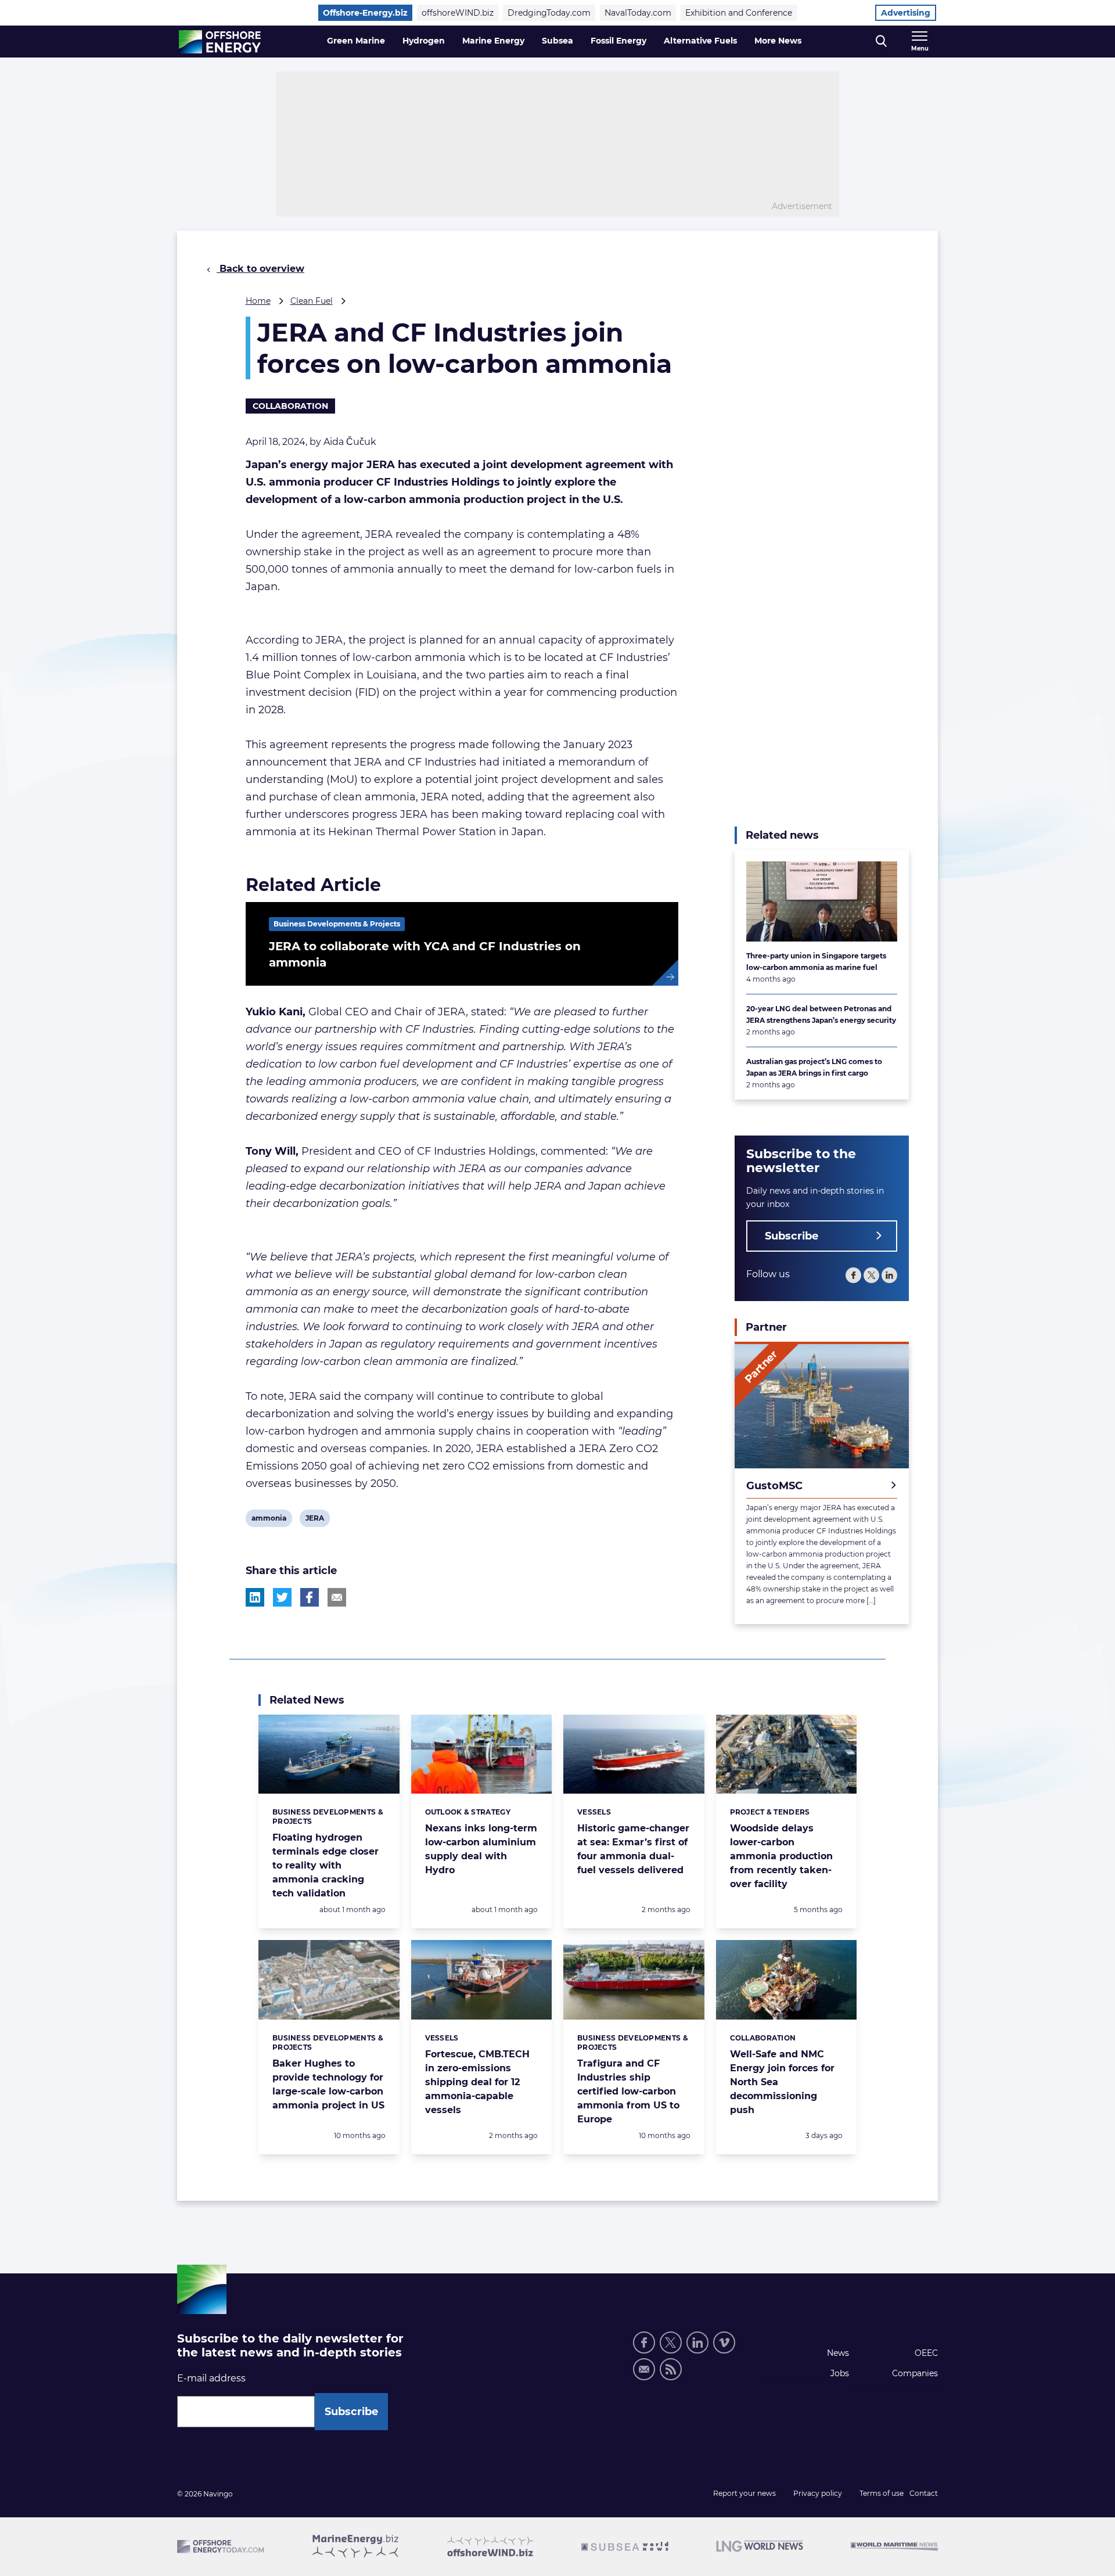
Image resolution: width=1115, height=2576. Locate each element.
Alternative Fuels (700, 41)
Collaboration (290, 406)
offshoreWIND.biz (458, 13)
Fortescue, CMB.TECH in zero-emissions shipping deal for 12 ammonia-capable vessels (477, 2082)
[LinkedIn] (889, 1275)
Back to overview (260, 269)
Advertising (906, 13)
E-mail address (211, 2378)
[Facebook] (853, 1275)
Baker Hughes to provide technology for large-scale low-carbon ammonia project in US (328, 2084)
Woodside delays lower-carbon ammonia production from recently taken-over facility (781, 1856)
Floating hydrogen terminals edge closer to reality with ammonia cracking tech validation (325, 1865)
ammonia (269, 1520)
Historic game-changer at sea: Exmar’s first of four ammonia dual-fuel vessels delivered (633, 1849)
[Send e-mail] (644, 2369)
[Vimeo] (724, 2343)
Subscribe (792, 1236)
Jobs (840, 2373)
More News (778, 41)
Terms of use (882, 2493)
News (838, 2353)
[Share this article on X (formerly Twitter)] (282, 1597)
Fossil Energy (618, 41)
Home (258, 301)
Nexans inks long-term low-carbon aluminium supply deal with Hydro (481, 1849)
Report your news (744, 2493)
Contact (924, 2493)
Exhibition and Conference (739, 13)
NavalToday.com (638, 13)
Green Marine (356, 41)
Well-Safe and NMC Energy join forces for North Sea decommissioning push (782, 2082)
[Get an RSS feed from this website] (671, 2369)
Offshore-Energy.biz (365, 13)
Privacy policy (818, 2493)
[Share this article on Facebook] (310, 1597)
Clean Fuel (312, 301)
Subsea (557, 41)
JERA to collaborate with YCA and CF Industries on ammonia (425, 954)
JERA (314, 1520)
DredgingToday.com (549, 13)
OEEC (926, 2353)
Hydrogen (424, 41)
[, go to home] (220, 42)
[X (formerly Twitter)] (871, 1275)
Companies (915, 2373)
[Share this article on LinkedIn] (255, 1597)
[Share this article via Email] (337, 1597)
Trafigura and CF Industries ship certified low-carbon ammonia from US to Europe (628, 2091)
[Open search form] (881, 42)
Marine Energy (493, 41)
